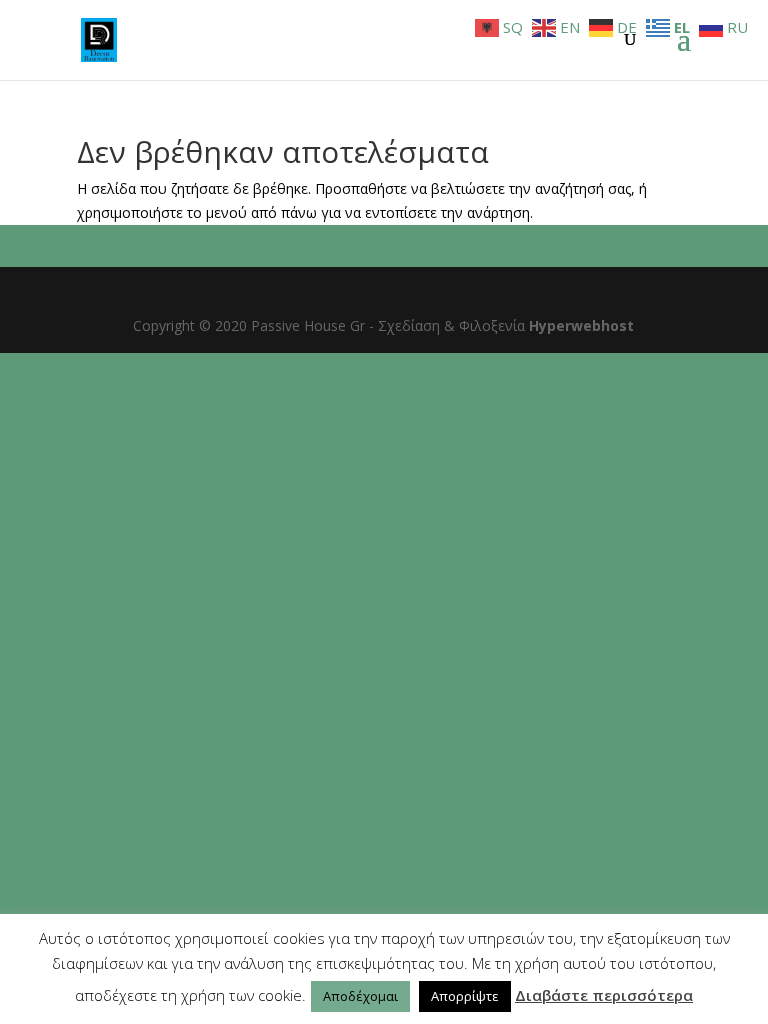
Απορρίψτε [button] (465, 996)
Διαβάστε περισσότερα (604, 995)
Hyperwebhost (581, 325)
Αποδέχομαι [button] (360, 996)
